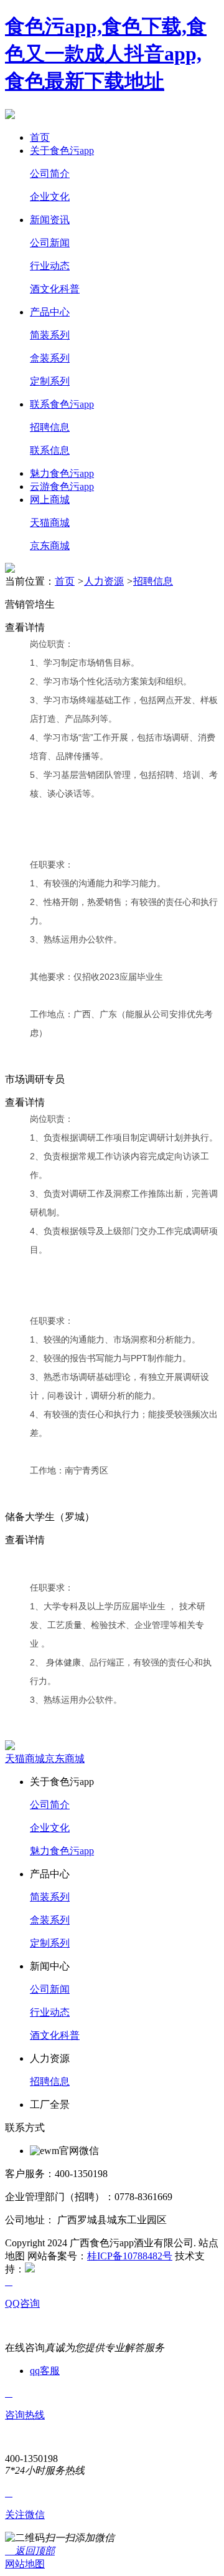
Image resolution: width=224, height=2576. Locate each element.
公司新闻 (50, 243)
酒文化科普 (55, 289)
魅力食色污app (62, 473)
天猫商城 (50, 523)
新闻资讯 (50, 220)
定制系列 (50, 381)
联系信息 (50, 450)
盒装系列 (50, 358)
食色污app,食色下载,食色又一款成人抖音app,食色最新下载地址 (106, 54)
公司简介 (50, 174)
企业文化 (50, 197)
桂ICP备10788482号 (130, 2256)
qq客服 (45, 2371)
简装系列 (50, 335)
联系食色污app (62, 404)
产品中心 (50, 312)
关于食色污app (62, 151)
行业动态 (50, 266)
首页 (40, 137)
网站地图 (25, 2564)
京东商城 (50, 546)
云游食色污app (62, 486)
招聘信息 (50, 427)
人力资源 (104, 581)
